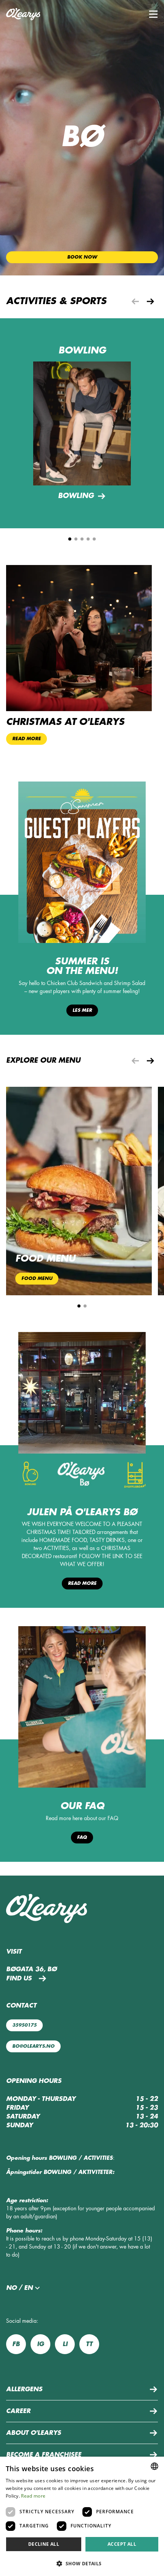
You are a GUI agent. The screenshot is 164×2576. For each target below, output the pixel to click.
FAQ (82, 1837)
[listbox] (154, 2466)
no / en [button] (19, 2288)
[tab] (70, 539)
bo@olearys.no (33, 2046)
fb (16, 2344)
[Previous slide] (135, 301)
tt (89, 2344)
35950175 (24, 2025)
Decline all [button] (44, 2544)
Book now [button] (82, 257)
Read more (82, 1583)
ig (40, 2344)
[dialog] (82, 2516)
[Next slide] (150, 301)
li (65, 2344)
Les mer (82, 1010)
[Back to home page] (23, 14)
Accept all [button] (122, 2544)
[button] (153, 14)
